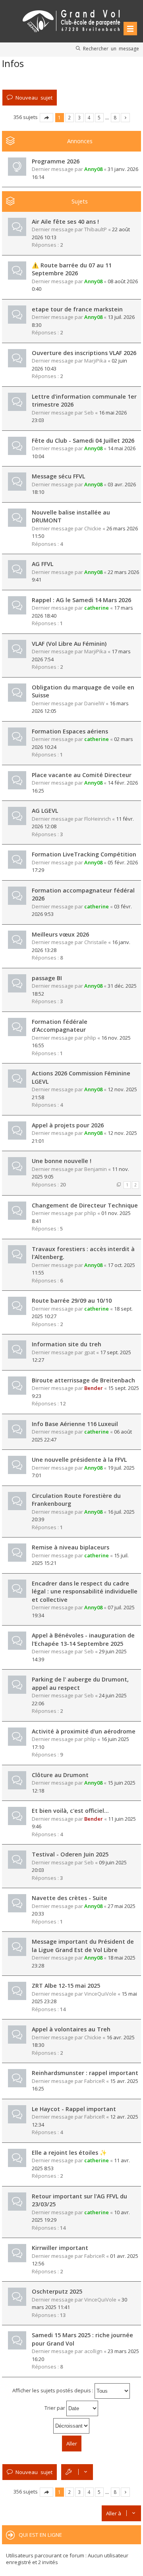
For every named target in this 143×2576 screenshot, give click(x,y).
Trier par (55, 2408)
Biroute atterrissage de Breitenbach (83, 1380)
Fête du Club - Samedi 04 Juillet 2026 (83, 441)
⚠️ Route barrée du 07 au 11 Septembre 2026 (72, 269)
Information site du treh (67, 1344)
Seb (89, 413)
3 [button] (79, 117)
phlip (90, 1038)
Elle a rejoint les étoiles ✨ (69, 2153)
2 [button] (69, 117)
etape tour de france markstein (77, 309)
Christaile (96, 942)
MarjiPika (95, 361)
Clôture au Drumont (60, 1775)
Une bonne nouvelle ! (62, 1161)
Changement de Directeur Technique (85, 1205)
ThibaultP (96, 229)
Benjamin (96, 1169)
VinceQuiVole (100, 1994)
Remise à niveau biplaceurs (71, 1547)
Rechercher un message (111, 48)
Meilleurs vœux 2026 (60, 934)
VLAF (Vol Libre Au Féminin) (69, 644)
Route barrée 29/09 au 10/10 (72, 1300)
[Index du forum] (71, 20)
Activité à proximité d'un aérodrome (84, 1731)
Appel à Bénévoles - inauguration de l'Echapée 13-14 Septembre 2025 (83, 1639)
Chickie (93, 528)
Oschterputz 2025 (57, 2291)
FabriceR (95, 2081)
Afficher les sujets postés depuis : (53, 2390)
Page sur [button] (46, 118)
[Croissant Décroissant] (71, 2426)
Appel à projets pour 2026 (68, 1125)
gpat (90, 1352)
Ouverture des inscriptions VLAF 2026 (84, 353)
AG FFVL (43, 564)
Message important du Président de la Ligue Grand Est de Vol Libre (83, 1946)
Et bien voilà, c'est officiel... (70, 1811)
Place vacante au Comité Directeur (82, 775)
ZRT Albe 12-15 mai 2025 (66, 1986)
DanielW (94, 703)
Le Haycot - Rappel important (74, 2109)
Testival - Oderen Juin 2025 (70, 1854)
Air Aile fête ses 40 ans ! (65, 222)
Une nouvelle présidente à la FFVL (79, 1460)
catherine (97, 608)
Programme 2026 (56, 161)
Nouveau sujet (34, 97)
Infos (13, 63)
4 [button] (89, 117)
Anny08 (93, 169)
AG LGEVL (45, 811)
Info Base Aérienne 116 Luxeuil (75, 1424)
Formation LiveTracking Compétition (84, 854)
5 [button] (99, 117)
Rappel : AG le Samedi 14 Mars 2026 (81, 600)
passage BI (47, 978)
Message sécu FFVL (58, 476)
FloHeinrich (98, 819)
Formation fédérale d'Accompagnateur (60, 1026)
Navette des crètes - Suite (70, 1898)
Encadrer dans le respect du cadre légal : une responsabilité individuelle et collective (85, 1591)
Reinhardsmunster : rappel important (85, 2073)
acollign (93, 2351)
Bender (94, 1388)
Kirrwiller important (60, 2248)
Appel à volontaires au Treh (71, 2029)
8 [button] (115, 117)
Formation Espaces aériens (70, 731)
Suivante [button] (125, 118)
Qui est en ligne (40, 2535)
